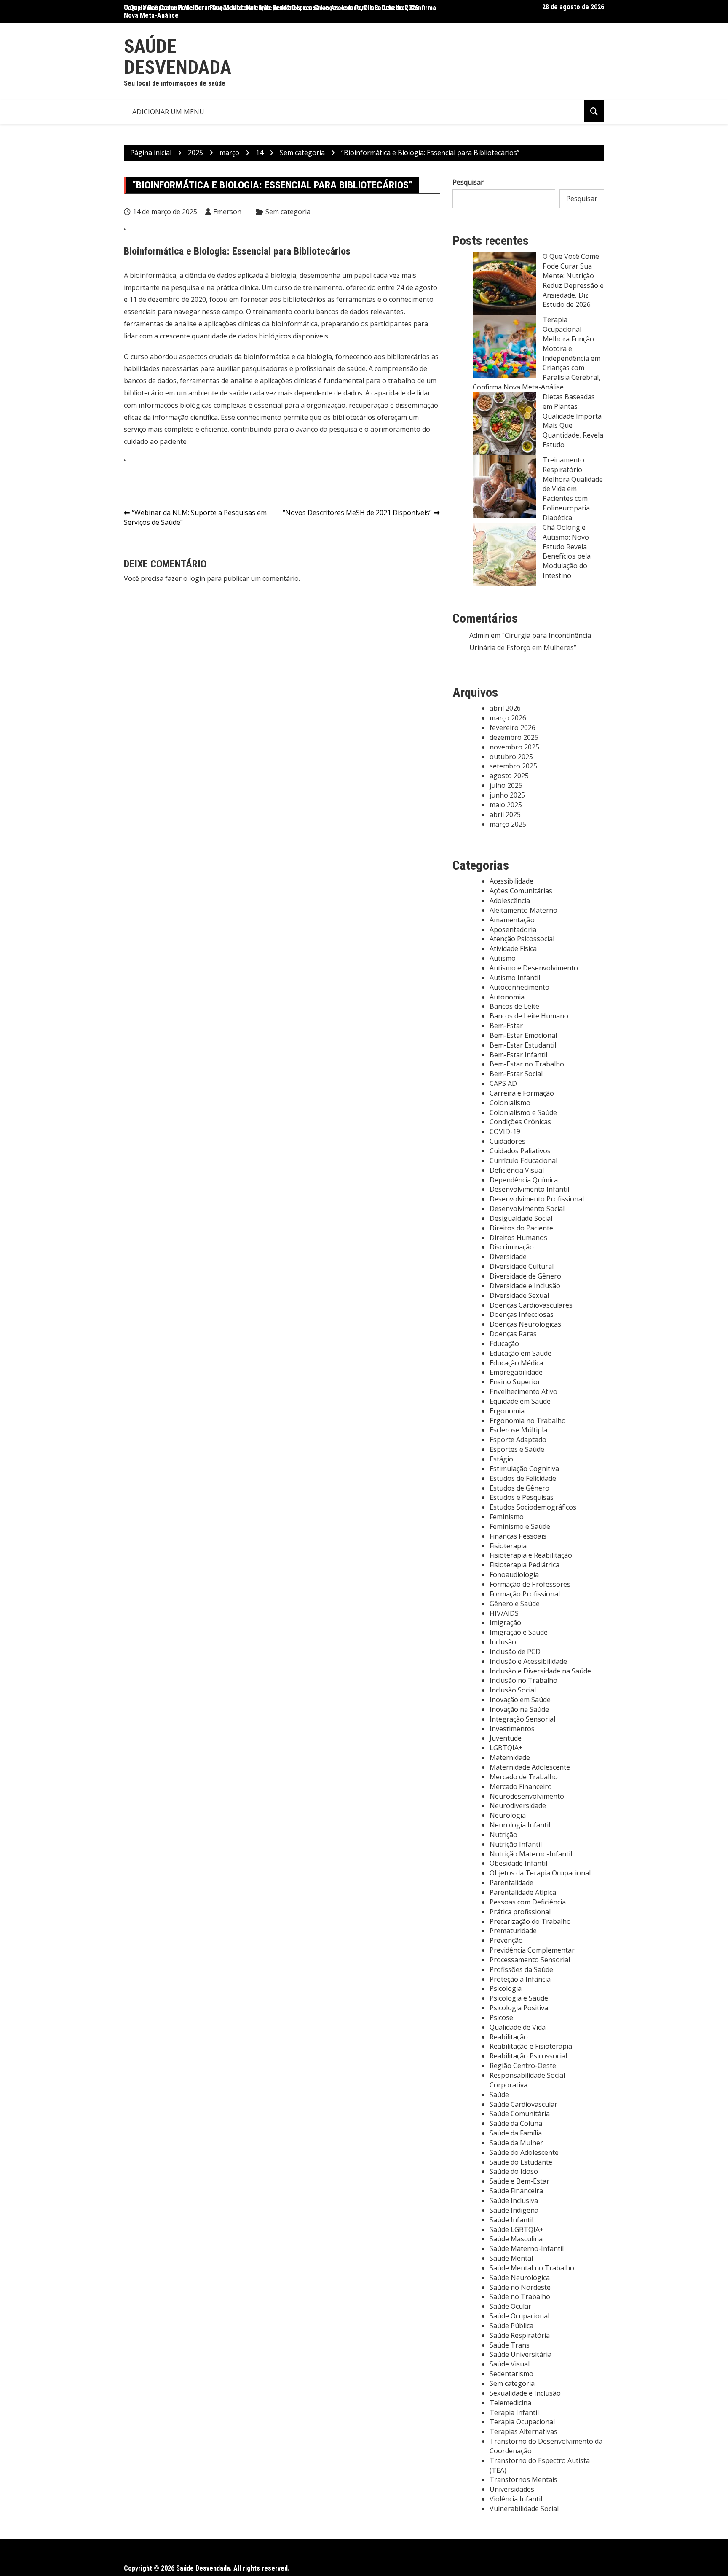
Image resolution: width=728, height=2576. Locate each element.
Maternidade (510, 1757)
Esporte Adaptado (518, 1440)
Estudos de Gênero (519, 1488)
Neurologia (508, 1815)
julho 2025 (506, 785)
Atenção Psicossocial (522, 939)
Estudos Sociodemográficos (533, 1507)
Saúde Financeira (516, 2191)
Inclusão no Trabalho (523, 1680)
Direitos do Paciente (521, 1228)
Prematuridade (513, 1931)
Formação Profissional (525, 1594)
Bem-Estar (506, 1026)
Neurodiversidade (518, 1805)
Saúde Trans (510, 2345)
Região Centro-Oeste (523, 2066)
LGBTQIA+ (506, 1748)
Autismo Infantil (515, 978)
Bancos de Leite (514, 1006)
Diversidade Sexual (519, 1295)
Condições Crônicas (520, 1122)
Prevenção (506, 1940)
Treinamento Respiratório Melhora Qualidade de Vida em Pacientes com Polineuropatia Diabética (573, 489)
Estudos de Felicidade (523, 1478)
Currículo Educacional (523, 1160)
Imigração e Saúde (519, 1632)
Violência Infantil (516, 2499)
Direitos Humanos (518, 1238)
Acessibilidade (511, 881)
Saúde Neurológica (520, 2278)
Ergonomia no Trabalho (528, 1421)
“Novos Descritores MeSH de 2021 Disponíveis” (357, 513)
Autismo (503, 958)
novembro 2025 (514, 747)
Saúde (499, 2095)
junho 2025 (507, 795)
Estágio (501, 1459)
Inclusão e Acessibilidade (528, 1661)
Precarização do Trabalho (530, 1921)
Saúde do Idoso (514, 2171)
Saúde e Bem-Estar (519, 2181)
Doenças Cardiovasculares (531, 1305)
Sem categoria (288, 212)
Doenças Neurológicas (525, 1324)
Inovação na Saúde (519, 1709)
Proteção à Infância (520, 1979)
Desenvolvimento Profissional (537, 1199)
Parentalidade (511, 1883)
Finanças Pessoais (518, 1536)
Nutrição (503, 1835)
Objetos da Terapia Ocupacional (540, 1873)
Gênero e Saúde (515, 1604)
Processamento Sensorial (530, 1960)
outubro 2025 (511, 757)
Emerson (227, 212)
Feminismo (507, 1517)
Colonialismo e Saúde (523, 1112)
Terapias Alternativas (523, 2431)
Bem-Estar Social (516, 1074)
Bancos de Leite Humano (529, 1016)
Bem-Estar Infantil (518, 1055)
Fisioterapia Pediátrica (525, 1565)
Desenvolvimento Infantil (529, 1189)
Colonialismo (510, 1103)
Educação (504, 1343)
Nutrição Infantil (516, 1844)
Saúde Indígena (514, 2210)
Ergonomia (507, 1411)
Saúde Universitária (521, 2354)
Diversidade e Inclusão (525, 1286)
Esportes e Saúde (517, 1449)
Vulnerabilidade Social (524, 2509)
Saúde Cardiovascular (523, 2104)
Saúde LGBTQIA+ (517, 2229)
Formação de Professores (530, 1584)
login (197, 578)
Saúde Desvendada (178, 57)
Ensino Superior (515, 1382)
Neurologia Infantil (520, 1825)
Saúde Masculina (516, 2239)
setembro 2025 (513, 766)
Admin (479, 635)
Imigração (505, 1622)
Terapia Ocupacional (522, 2422)
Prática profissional (520, 1912)
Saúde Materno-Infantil (527, 2248)
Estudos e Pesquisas (522, 1497)
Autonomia (507, 997)
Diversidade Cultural (522, 1266)
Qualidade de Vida (518, 2027)
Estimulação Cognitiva (524, 1469)
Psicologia (506, 1988)
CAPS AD (503, 1083)
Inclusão (503, 1642)
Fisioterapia (508, 1546)
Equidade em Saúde (520, 1401)
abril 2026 (505, 708)
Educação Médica (516, 1363)
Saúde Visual (510, 2364)
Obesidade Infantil (518, 1863)
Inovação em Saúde (520, 1700)
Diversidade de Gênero (525, 1276)
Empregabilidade (516, 1372)
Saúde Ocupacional (519, 2316)
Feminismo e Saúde (520, 1526)
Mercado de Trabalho (524, 1777)
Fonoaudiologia (514, 1574)
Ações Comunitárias (521, 891)
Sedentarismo (511, 2374)
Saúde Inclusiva (514, 2200)
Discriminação (512, 1247)
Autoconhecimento (519, 987)
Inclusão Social (513, 1690)
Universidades (512, 2489)
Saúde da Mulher (516, 2143)
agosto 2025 (509, 776)
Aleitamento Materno (523, 910)
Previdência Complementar (532, 1950)
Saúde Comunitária (520, 2114)
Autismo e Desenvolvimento (534, 968)
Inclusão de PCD (515, 1652)
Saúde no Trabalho (520, 2297)
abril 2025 (505, 814)
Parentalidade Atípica (523, 1892)
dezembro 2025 (514, 737)
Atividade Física (513, 948)
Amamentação (512, 920)
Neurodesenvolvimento (527, 1796)
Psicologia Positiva (519, 2008)
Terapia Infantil (514, 2412)
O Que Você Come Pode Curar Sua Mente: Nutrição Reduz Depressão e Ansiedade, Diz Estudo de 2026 (271, 8)
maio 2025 (506, 805)
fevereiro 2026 (513, 728)
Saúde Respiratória (520, 2335)
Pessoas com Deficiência (528, 1902)
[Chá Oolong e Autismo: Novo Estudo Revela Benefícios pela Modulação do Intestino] (504, 554)
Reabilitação (509, 2037)
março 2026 (508, 718)
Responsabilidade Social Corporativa (527, 2080)
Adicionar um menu (168, 112)
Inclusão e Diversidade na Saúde (540, 1671)
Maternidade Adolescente (530, 1767)
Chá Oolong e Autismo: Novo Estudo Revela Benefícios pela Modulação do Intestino (567, 551)
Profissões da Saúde (521, 1969)
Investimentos (512, 1729)
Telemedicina (510, 2403)
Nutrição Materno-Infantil (531, 1854)
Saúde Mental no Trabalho (532, 2268)
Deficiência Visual (517, 1170)
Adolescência (510, 900)
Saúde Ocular (510, 2306)
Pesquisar (468, 182)
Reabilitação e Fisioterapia (531, 2046)
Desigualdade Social (521, 1218)
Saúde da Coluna (516, 2123)
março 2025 (508, 824)
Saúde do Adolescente (524, 2152)
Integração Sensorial (522, 1719)
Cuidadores (507, 1141)
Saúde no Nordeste (520, 2287)
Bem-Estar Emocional (523, 1035)
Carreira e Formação (522, 1093)
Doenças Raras (513, 1334)
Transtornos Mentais (523, 2479)
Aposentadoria (513, 929)
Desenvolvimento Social (527, 1209)
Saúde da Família (516, 2133)
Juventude (506, 1738)
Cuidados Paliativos (520, 1151)
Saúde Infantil (511, 2220)
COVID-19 (505, 1131)
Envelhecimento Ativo (523, 1391)
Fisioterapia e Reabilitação (531, 1555)
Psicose (501, 2017)
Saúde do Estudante (521, 2162)
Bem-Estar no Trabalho (527, 1064)
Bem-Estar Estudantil (523, 1045)
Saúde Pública (511, 2326)
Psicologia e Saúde (519, 1998)
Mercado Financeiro (521, 1786)
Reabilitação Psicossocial (528, 2056)
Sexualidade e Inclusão (525, 2393)
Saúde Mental (511, 2258)
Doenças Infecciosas (522, 1314)
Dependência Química (524, 1180)
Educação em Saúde (521, 1353)
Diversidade (508, 1257)
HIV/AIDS (504, 1613)
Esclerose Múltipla (518, 1430)
